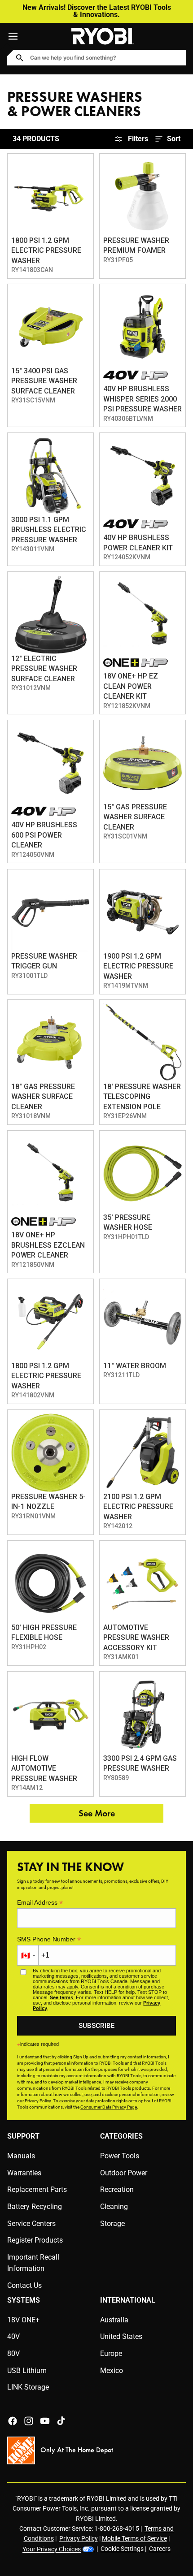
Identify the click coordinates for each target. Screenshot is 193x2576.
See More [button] (97, 1813)
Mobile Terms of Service (134, 2538)
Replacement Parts (37, 2189)
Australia (114, 2320)
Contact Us (24, 2285)
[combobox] (84, 58)
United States (121, 2336)
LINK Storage (28, 2387)
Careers (160, 2549)
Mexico (112, 2371)
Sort (174, 139)
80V (13, 2353)
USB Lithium (27, 2371)
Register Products (35, 2240)
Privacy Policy (79, 2538)
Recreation (117, 2189)
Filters (138, 139)
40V (13, 2336)
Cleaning (114, 2206)
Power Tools (120, 2156)
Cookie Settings (122, 2549)
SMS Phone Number (49, 1939)
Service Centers (31, 2224)
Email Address (40, 1903)
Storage (112, 2224)
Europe (111, 2353)
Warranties (24, 2173)
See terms (61, 1997)
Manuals (21, 2156)
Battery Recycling (35, 2206)
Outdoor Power (124, 2173)
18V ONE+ (23, 2320)
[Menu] (13, 36)
